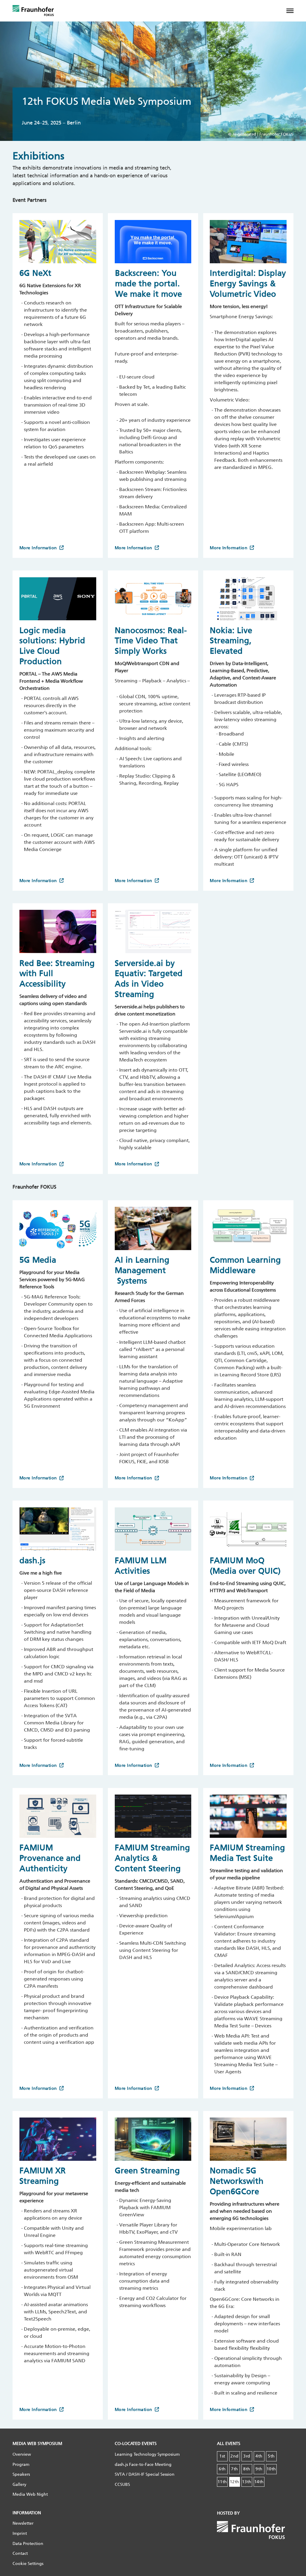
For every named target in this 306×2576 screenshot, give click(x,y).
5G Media (38, 1260)
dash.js (34, 1561)
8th (247, 2469)
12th (235, 2482)
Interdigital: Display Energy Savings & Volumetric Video (248, 283)
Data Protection (28, 2544)
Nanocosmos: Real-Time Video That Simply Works (151, 641)
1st (222, 2456)
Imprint (20, 2533)
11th (222, 2482)
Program (21, 2465)
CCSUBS (122, 2485)
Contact (20, 2553)
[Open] (294, 11)
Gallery (19, 2485)
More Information (38, 548)
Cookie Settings (28, 2564)
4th (259, 2456)
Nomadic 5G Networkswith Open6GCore (237, 2181)
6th (222, 2469)
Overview (22, 2454)
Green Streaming (147, 2171)
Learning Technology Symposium (147, 2454)
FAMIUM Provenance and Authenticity (50, 1858)
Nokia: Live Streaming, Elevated (231, 641)
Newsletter (23, 2523)
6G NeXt (35, 273)
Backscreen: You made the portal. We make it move (149, 283)
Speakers (21, 2474)
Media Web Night (30, 2494)
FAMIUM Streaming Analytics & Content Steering (152, 1858)
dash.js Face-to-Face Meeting (143, 2465)
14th (259, 2482)
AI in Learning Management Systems (142, 1270)
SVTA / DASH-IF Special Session (145, 2474)
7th (235, 2469)
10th (271, 2469)
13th (247, 2482)
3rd (247, 2456)
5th (271, 2456)
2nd (235, 2456)
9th (259, 2469)
